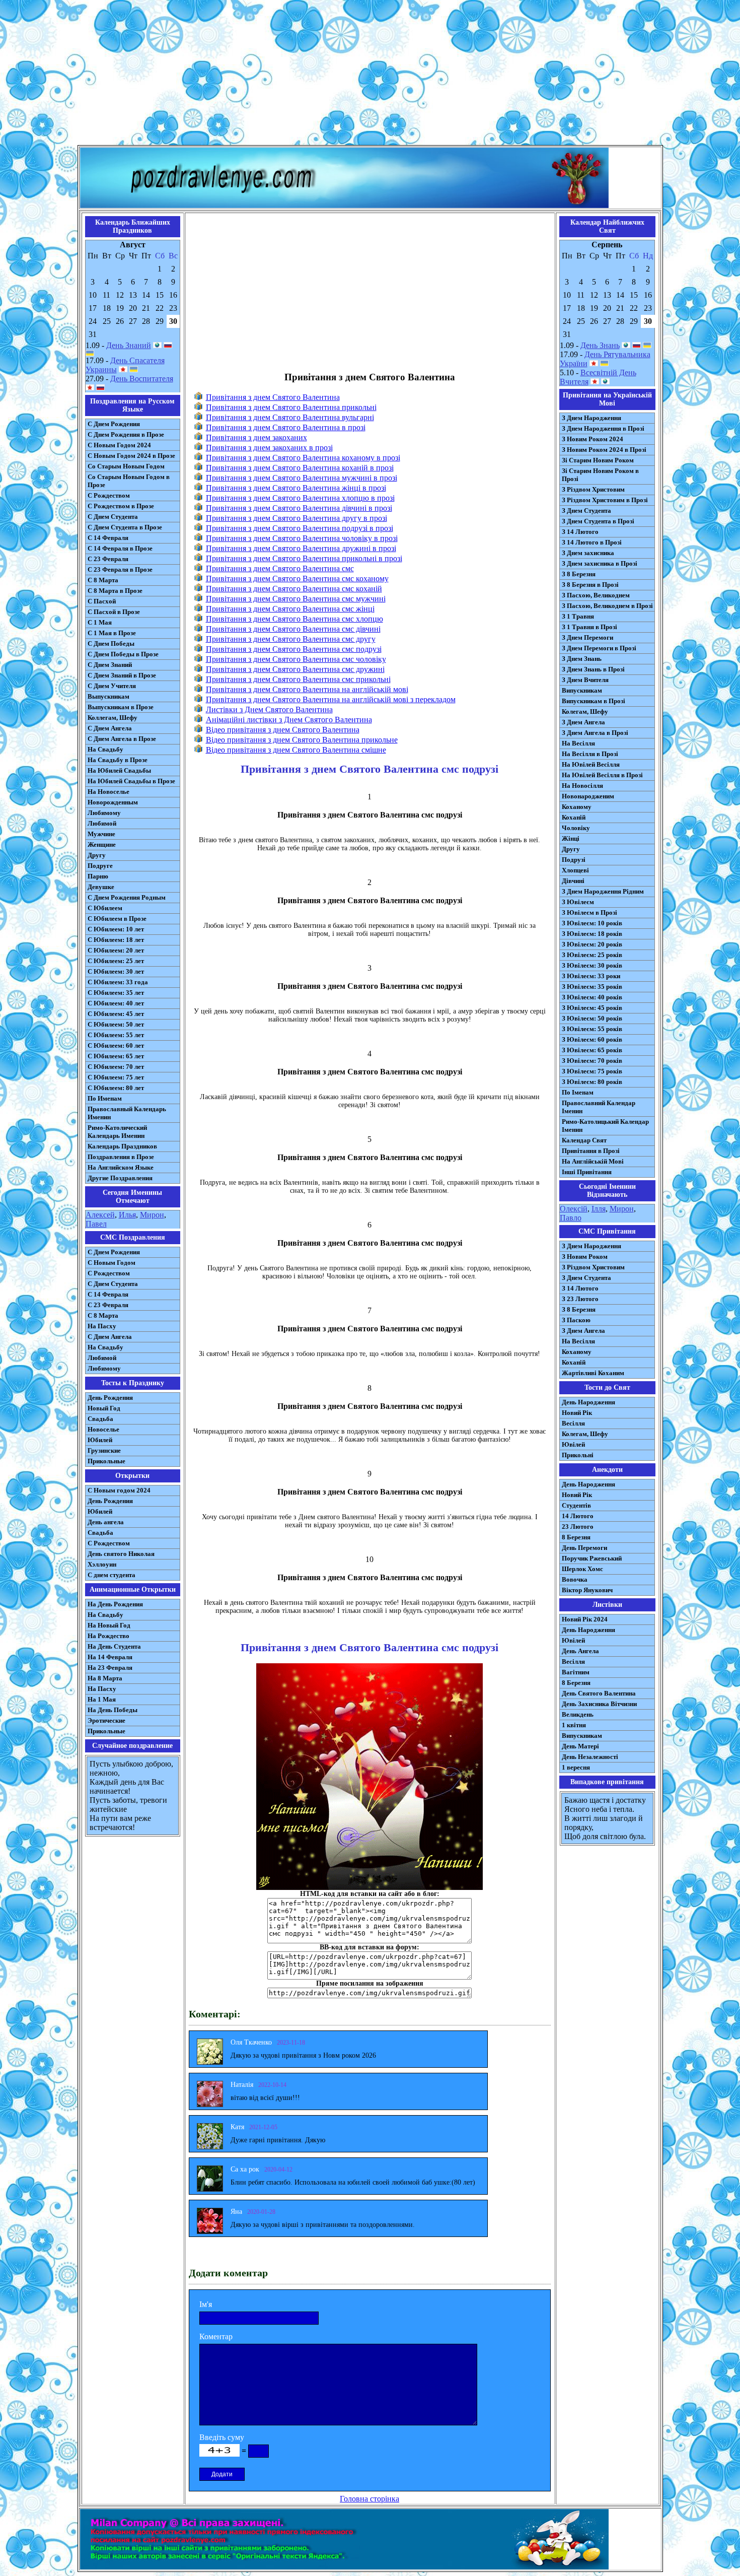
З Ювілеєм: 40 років (592, 997)
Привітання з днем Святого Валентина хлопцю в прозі (300, 498)
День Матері (580, 1746)
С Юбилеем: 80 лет (116, 1088)
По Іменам (578, 1092)
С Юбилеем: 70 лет (116, 1067)
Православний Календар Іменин (599, 1107)
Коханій (574, 817)
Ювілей (573, 1444)
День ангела (106, 1522)
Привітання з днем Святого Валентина (273, 397)
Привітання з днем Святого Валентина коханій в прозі (300, 468)
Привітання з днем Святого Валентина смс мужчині (296, 599)
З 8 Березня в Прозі (590, 585)
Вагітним (576, 1672)
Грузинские (104, 1450)
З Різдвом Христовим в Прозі (605, 500)
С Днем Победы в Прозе (123, 654)
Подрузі (574, 860)
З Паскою (576, 1320)
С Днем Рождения (114, 424)
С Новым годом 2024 (119, 1490)
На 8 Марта (105, 1678)
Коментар (216, 2336)
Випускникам (582, 690)
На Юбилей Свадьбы (119, 770)
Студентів (576, 1505)
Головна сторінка (369, 2499)
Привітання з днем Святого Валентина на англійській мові (307, 689)
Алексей (100, 1215)
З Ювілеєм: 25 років (592, 955)
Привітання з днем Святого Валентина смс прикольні (298, 679)
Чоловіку (576, 828)
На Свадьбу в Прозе (118, 760)
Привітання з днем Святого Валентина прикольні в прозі (304, 558)
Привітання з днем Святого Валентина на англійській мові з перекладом (331, 699)
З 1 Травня (578, 616)
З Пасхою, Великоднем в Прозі (607, 606)
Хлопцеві (575, 870)
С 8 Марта (103, 580)
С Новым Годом (112, 1263)
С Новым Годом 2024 (119, 445)
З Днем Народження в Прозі (603, 428)
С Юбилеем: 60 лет (116, 1045)
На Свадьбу (105, 749)
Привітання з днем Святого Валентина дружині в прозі (301, 548)
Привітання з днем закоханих (256, 437)
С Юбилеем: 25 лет (116, 961)
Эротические (106, 1720)
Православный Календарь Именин (127, 1113)
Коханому (577, 807)
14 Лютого (578, 1516)
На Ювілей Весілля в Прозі (602, 775)
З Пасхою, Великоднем (596, 595)
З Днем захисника (588, 553)
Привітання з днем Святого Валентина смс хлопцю (294, 619)
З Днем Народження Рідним (603, 891)
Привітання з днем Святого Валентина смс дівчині (293, 629)
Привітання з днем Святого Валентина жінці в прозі (296, 488)
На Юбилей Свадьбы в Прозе (131, 781)
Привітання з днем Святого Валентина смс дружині (295, 669)
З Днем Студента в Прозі (598, 521)
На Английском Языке (121, 1167)
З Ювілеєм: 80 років (592, 1082)
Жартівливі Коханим (593, 1373)
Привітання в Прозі (591, 1151)
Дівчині (573, 881)
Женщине (102, 844)
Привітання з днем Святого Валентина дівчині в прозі (299, 508)
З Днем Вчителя (585, 680)
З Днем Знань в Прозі (593, 669)
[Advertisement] (370, 75)
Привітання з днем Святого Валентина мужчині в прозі (302, 478)
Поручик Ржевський (592, 1558)
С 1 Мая (100, 622)
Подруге (100, 866)
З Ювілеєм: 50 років (592, 1018)
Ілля (599, 1209)
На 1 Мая (102, 1699)
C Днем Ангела (110, 1337)
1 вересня (576, 1767)
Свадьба (100, 1419)
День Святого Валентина (599, 1693)
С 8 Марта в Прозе (115, 591)
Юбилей (100, 1440)
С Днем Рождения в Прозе (126, 434)
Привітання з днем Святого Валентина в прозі (286, 427)
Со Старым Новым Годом (126, 466)
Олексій (574, 1209)
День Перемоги (584, 1548)
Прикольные (106, 1461)
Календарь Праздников (122, 1146)
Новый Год (104, 1408)
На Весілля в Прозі (590, 754)
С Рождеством (109, 495)
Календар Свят (584, 1140)
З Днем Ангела (583, 722)
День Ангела (580, 1651)
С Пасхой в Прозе (114, 612)
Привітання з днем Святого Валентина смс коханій (294, 589)
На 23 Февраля (110, 1668)
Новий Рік (577, 1413)
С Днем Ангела (110, 728)
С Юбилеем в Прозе (117, 919)
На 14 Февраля (110, 1657)
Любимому (104, 813)
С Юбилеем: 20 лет (116, 950)
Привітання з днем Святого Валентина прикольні (291, 407)
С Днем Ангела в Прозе (122, 739)
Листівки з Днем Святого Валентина (269, 709)
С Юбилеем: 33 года (118, 982)
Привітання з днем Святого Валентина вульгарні (290, 417)
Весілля (573, 1423)
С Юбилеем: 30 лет (116, 971)
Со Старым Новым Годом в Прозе (129, 481)
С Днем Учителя (112, 686)
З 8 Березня (579, 574)
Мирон (152, 1215)
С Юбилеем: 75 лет (116, 1077)
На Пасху (102, 1326)
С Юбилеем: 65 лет (116, 1056)
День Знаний (129, 345)
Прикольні (578, 1455)
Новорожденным (113, 802)
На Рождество (108, 1636)
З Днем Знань (582, 659)
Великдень (578, 1714)
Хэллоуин (102, 1564)
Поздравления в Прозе (121, 1157)
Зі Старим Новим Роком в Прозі (600, 475)
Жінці (571, 838)
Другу (97, 855)
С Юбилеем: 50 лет (116, 1024)
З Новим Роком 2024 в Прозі (604, 450)
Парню (98, 876)
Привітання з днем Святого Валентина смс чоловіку (296, 659)
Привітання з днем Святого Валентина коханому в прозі (303, 458)
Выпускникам (108, 696)
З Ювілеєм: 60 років (592, 1039)
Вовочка (575, 1579)
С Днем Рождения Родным (127, 897)
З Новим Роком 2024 (593, 439)
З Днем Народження (591, 418)
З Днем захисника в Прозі (600, 563)
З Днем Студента (586, 511)
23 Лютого (578, 1527)
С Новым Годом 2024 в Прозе (131, 456)
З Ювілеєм (578, 902)
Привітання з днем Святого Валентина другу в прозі (297, 518)
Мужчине (101, 834)
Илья (127, 1215)
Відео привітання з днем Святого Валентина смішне (296, 750)
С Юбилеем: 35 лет (116, 993)
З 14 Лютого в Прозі (592, 542)
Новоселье (103, 1429)
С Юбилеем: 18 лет (116, 940)
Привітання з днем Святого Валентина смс (280, 568)
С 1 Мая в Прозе (112, 633)
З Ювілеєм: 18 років (592, 934)
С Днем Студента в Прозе (125, 527)
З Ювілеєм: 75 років (592, 1071)
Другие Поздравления (120, 1178)
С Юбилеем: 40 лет (116, 1003)
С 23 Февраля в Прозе (120, 569)
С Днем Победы (111, 643)
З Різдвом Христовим (593, 489)
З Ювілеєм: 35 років (592, 987)
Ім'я (206, 2304)
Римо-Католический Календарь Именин (117, 1132)
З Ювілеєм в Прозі (589, 912)
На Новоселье (108, 792)
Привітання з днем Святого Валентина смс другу (291, 639)
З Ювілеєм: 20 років (592, 944)
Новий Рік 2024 (585, 1619)
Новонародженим (588, 796)
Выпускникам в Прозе (121, 707)
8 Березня (576, 1537)
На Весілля (578, 743)
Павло (571, 1218)
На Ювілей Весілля (591, 764)
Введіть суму (222, 2437)
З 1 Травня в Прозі (589, 627)
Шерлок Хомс (582, 1569)
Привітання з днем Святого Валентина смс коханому (297, 579)
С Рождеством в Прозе (121, 506)
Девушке (101, 887)
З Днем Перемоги (587, 637)
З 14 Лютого (580, 532)
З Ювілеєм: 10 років (592, 923)
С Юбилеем (105, 908)
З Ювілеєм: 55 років (592, 1029)
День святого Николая (121, 1554)
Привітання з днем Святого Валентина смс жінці (290, 609)
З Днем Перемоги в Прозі (599, 648)
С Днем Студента (113, 517)
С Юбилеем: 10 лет (116, 929)
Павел (96, 1224)
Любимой (102, 823)
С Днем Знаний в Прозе (122, 675)
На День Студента (114, 1646)
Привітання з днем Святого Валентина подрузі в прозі (300, 528)
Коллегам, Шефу (113, 718)
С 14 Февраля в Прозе (120, 548)
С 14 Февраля (108, 538)
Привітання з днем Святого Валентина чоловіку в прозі (302, 538)
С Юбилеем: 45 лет (116, 1014)
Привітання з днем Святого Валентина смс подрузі (294, 649)
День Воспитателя (142, 379)
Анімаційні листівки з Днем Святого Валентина (289, 720)
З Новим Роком (585, 1257)
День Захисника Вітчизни (599, 1704)
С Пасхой (102, 601)
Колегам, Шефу (585, 711)
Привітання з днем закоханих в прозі (269, 448)
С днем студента (112, 1575)
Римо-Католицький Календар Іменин (605, 1126)
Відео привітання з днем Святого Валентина (283, 730)
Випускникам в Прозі (594, 701)
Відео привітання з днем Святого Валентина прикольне (302, 740)
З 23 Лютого (580, 1299)
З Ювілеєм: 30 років (592, 965)
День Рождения (110, 1398)
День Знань (600, 345)
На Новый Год (109, 1625)
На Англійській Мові (593, 1161)
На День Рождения (115, 1604)
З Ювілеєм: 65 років (592, 1050)
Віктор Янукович (587, 1590)
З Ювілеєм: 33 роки (591, 976)
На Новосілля (582, 786)
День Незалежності (590, 1757)
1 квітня (574, 1725)
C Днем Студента (113, 1284)
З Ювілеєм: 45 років (592, 1008)
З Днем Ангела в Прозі (595, 733)
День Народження (588, 1402)
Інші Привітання (587, 1172)
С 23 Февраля (108, 559)
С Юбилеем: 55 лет (116, 1035)
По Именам (105, 1098)
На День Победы (113, 1710)
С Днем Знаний (110, 665)
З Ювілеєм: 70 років (592, 1061)
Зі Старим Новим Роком (598, 460)
